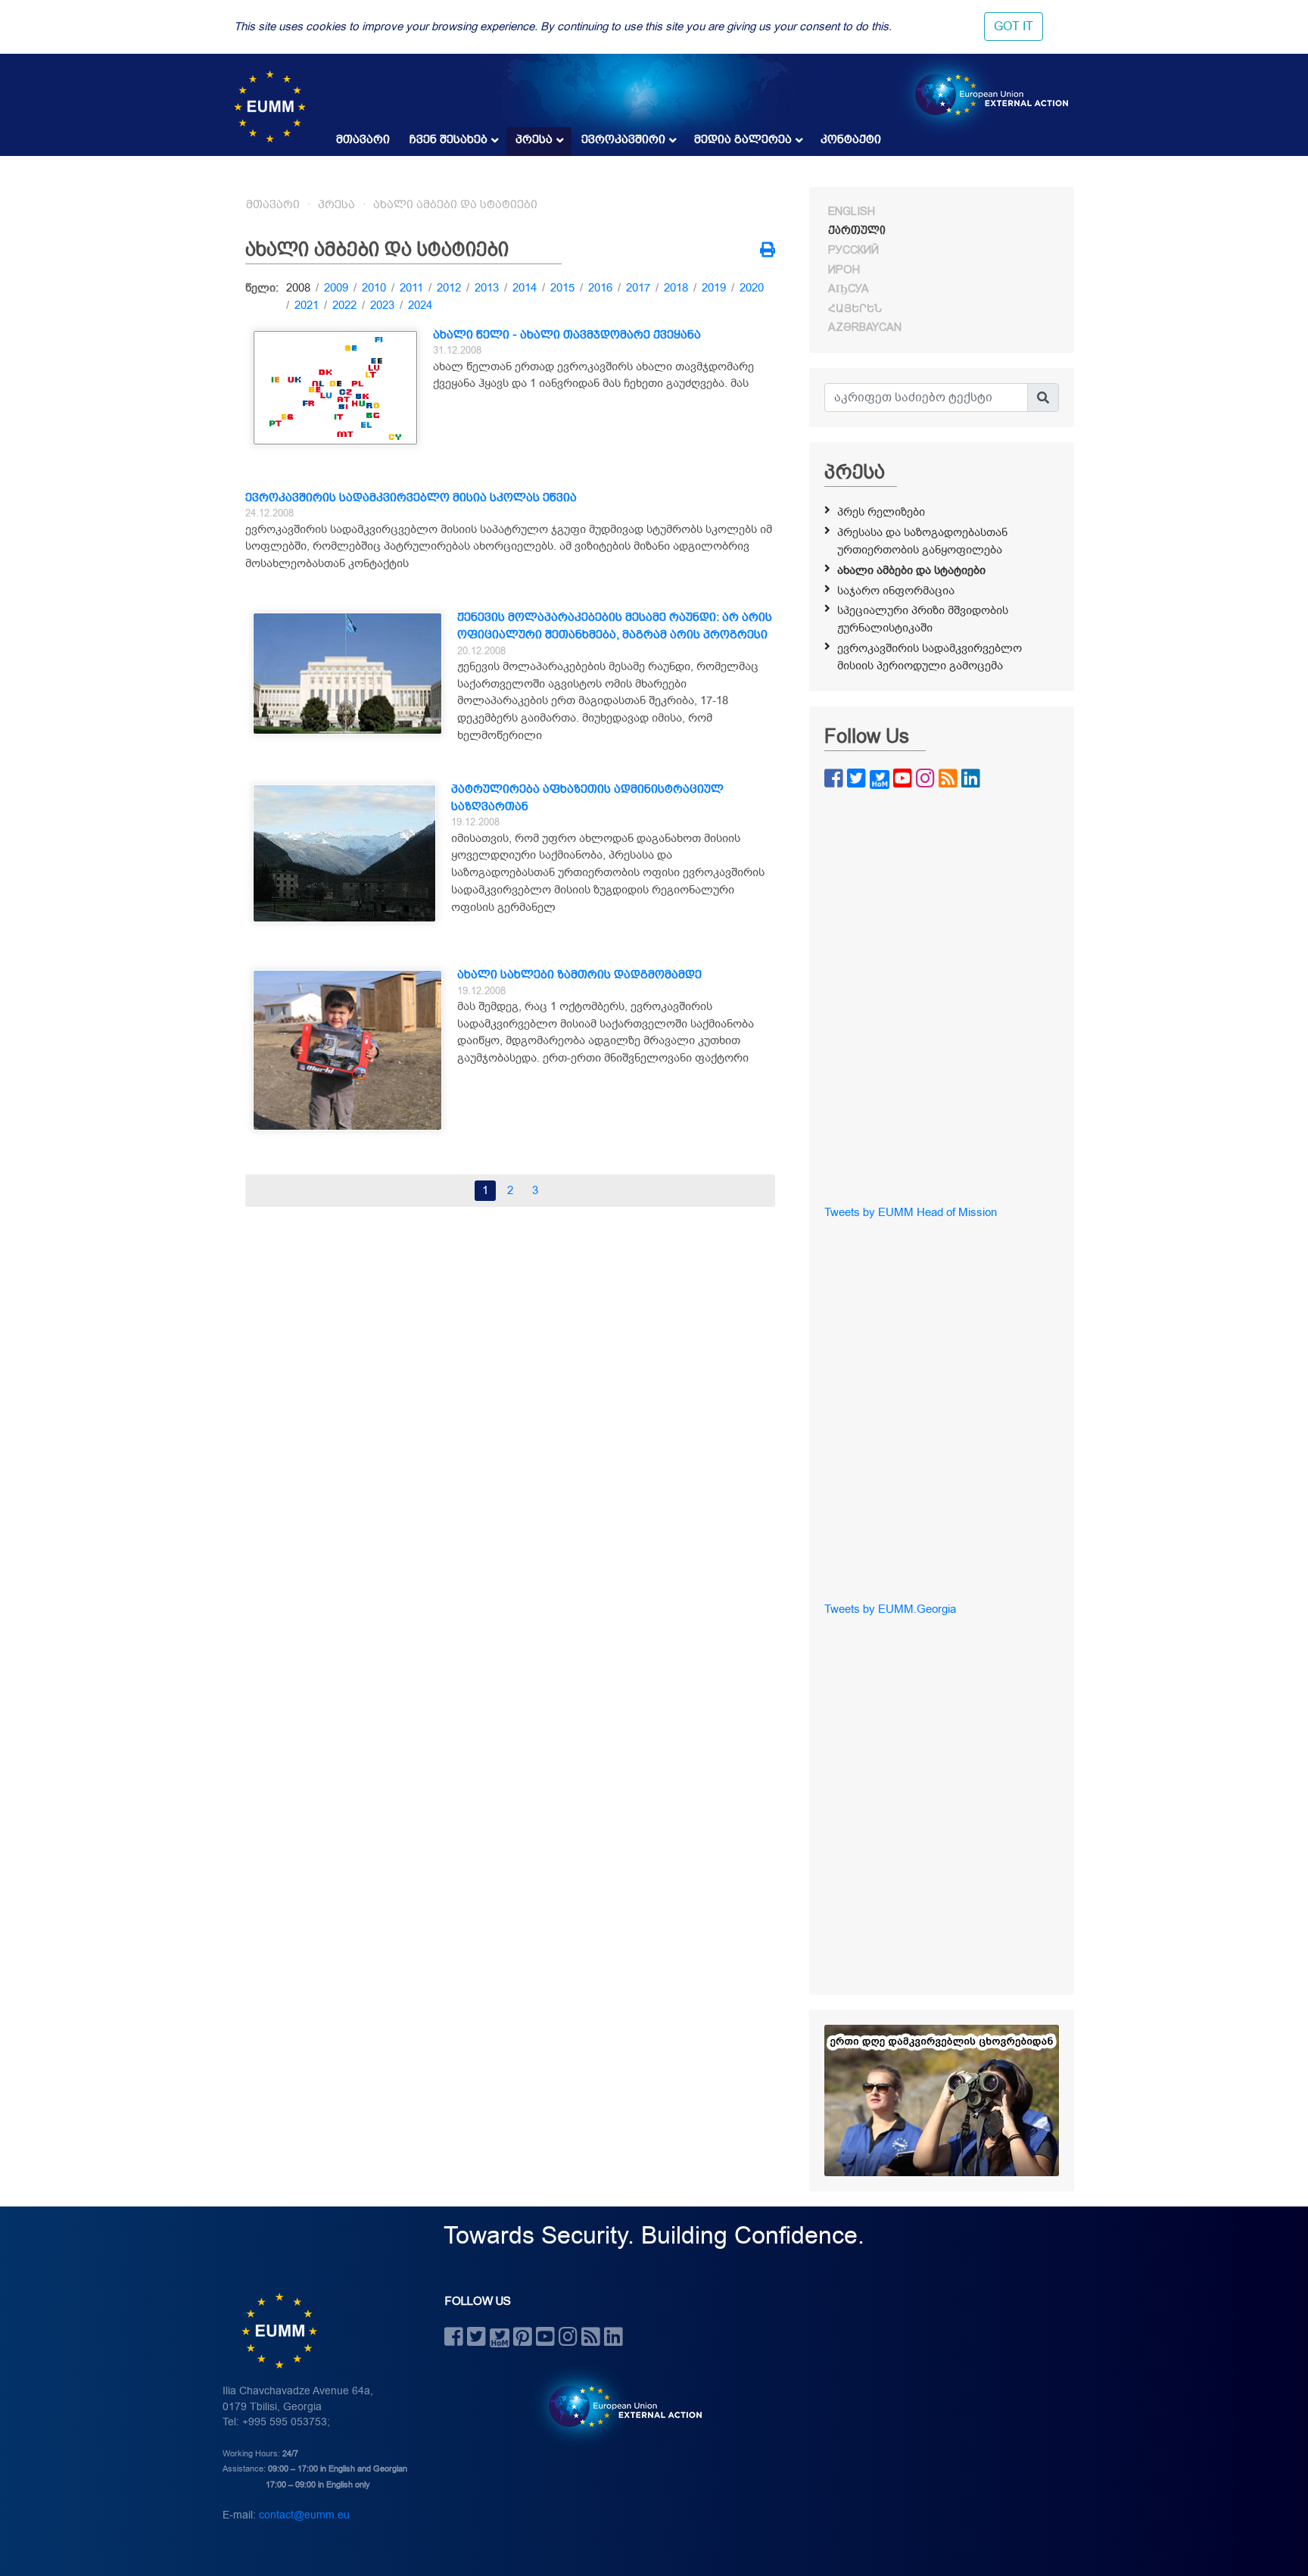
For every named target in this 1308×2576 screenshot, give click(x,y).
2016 (600, 288)
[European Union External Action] (617, 2406)
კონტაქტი (851, 139)
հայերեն (855, 308)
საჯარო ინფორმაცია (896, 591)
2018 (676, 288)
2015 (562, 288)
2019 (714, 288)
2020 (752, 288)
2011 (411, 288)
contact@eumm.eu (304, 2515)
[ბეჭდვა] (768, 251)
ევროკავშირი (623, 139)
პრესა (534, 139)
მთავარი (363, 139)
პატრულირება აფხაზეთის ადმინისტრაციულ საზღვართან (587, 798)
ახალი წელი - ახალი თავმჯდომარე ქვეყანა (567, 335)
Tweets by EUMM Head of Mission (911, 1212)
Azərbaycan (865, 327)
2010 (374, 288)
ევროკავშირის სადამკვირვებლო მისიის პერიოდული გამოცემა (930, 657)
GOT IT (1014, 27)
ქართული (857, 230)
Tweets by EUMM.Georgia (890, 1609)
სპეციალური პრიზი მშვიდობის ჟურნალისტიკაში (923, 619)
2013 (487, 288)
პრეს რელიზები (881, 512)
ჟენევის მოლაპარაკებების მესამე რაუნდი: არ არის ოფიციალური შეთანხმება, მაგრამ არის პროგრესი (615, 626)
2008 (298, 288)
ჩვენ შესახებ (448, 139)
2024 (420, 305)
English (852, 211)
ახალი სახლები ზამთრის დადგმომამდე (579, 975)
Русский (853, 250)
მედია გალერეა (743, 139)
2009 (336, 288)
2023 (382, 305)
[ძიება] (1043, 398)
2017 (638, 288)
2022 (344, 305)
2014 (525, 288)
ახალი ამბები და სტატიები (455, 204)
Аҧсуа (849, 288)
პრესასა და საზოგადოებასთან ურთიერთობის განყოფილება (922, 541)
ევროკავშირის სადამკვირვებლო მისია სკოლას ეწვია (411, 497)
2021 (307, 305)
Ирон (844, 270)
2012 (449, 288)
